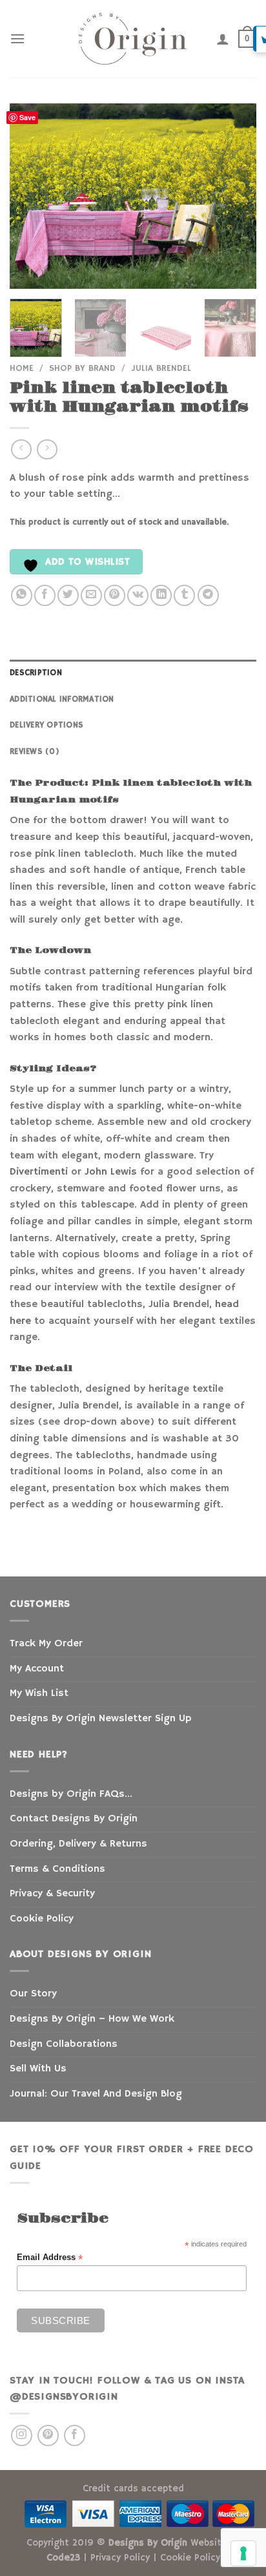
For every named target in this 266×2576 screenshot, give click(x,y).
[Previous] (31, 196)
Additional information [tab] (62, 699)
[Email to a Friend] (91, 595)
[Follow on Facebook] (75, 2435)
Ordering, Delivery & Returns (78, 1844)
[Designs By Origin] (133, 39)
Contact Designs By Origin (74, 1819)
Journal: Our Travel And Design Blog (96, 2094)
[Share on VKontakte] (138, 595)
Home (22, 369)
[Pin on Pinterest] (115, 595)
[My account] (223, 39)
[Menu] (17, 38)
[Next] (235, 196)
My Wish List (39, 1693)
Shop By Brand (82, 369)
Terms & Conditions (57, 1869)
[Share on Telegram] (208, 595)
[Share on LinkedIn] (161, 595)
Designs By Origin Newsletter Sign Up (100, 1719)
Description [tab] (36, 673)
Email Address (50, 2258)
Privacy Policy (120, 2558)
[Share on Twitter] (68, 595)
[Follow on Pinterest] (48, 2435)
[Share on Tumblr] (184, 595)
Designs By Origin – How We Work (92, 2019)
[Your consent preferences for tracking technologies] (243, 2553)
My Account (37, 1669)
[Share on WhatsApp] (22, 595)
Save (27, 117)
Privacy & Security (52, 1894)
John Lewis (111, 1172)
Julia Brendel (161, 369)
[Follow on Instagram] (22, 2435)
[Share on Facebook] (45, 595)
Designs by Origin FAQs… (71, 1794)
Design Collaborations (64, 2044)
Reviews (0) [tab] (35, 751)
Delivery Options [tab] (46, 725)
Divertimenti (39, 1172)
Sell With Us (38, 2069)
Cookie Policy (42, 1919)
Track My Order (46, 1644)
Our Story (33, 1994)
